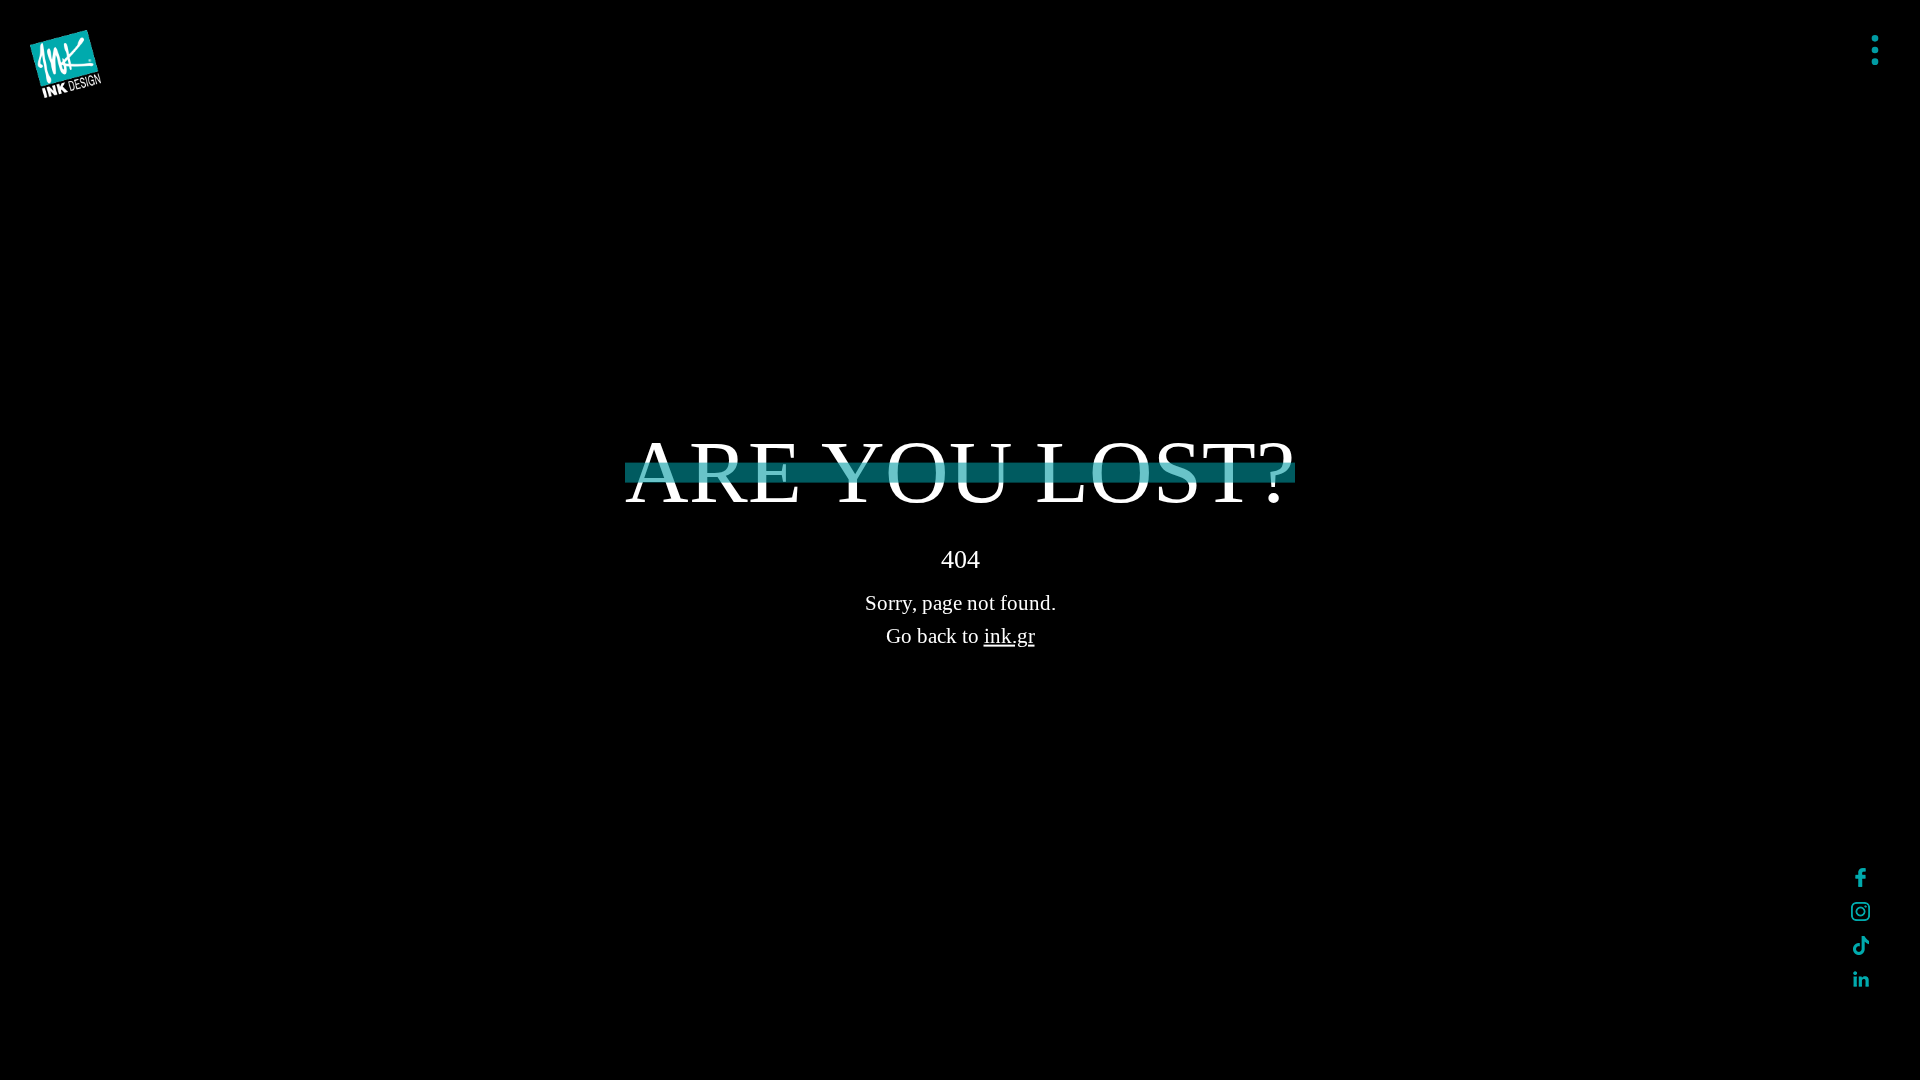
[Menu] (1875, 51)
